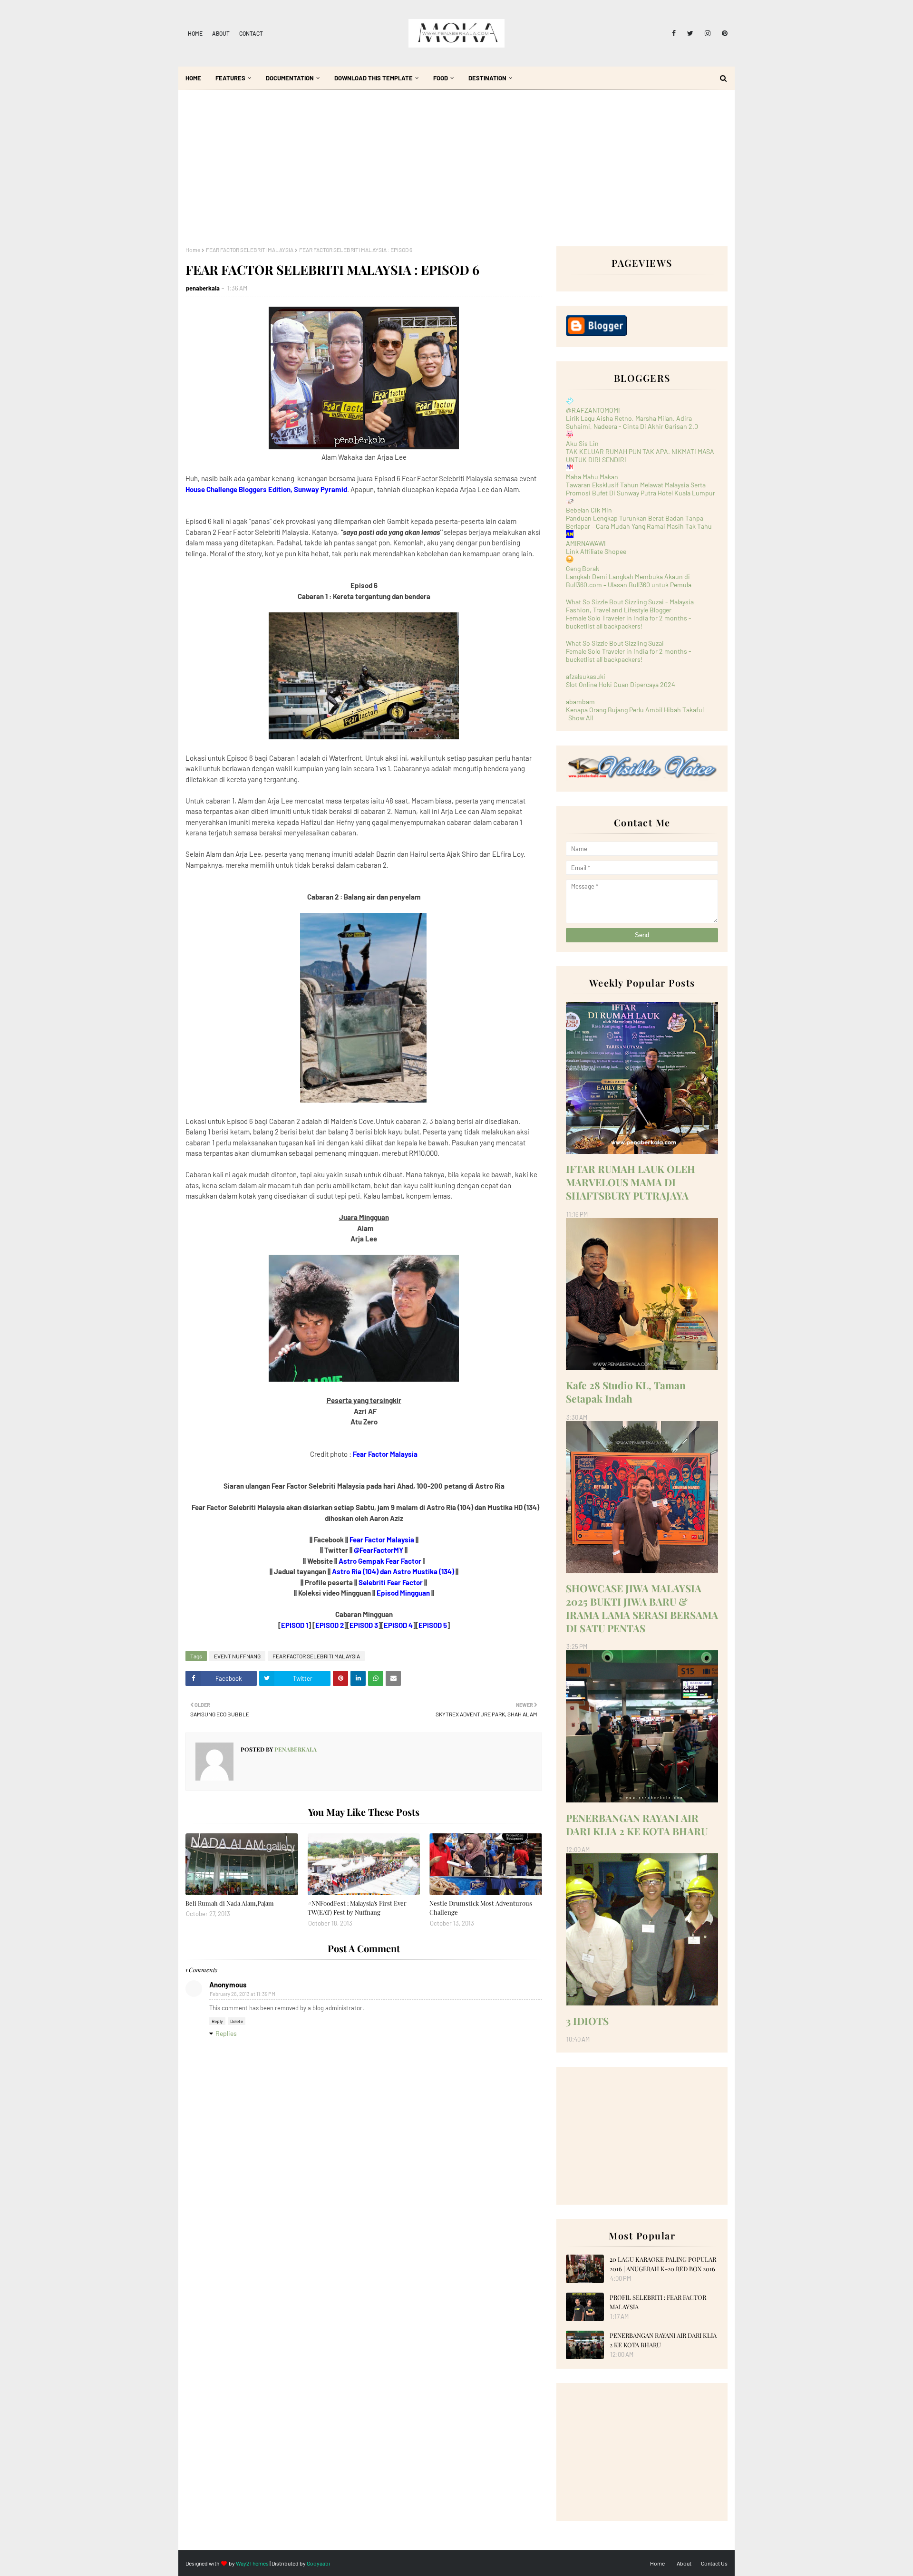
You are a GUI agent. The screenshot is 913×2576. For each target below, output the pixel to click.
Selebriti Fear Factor (391, 1582)
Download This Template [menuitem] (374, 78)
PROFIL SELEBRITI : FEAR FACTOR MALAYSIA (658, 2302)
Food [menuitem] (441, 78)
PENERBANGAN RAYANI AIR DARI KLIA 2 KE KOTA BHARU (637, 1824)
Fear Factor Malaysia (385, 1454)
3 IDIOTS (587, 2021)
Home (195, 33)
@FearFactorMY (379, 1550)
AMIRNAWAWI (586, 543)
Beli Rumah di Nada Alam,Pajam (230, 1903)
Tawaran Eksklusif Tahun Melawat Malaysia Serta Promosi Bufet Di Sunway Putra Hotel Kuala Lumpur (641, 489)
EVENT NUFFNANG (237, 1656)
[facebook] (674, 33)
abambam (580, 702)
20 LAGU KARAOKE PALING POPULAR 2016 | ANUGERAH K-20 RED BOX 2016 (663, 2264)
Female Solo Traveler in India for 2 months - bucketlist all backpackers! (629, 622)
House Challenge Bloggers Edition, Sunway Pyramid (266, 489)
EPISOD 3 (364, 1625)
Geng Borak (583, 568)
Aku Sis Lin (582, 443)
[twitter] (690, 33)
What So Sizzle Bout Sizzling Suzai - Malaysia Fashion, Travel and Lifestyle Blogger (630, 606)
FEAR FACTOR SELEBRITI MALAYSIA (250, 250)
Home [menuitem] (193, 78)
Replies (226, 2033)
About (221, 33)
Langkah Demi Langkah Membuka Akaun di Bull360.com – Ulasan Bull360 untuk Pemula (629, 581)
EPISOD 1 (295, 1625)
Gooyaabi (318, 2563)
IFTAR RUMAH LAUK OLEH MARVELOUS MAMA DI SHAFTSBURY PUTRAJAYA (631, 1182)
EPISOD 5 (433, 1625)
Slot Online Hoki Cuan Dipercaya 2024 (621, 684)
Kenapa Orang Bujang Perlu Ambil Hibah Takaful (635, 710)
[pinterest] (723, 33)
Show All (581, 718)
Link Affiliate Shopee (596, 551)
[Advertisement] (456, 175)
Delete (237, 2021)
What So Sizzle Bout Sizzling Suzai (615, 643)
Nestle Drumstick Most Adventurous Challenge (481, 1908)
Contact (251, 33)
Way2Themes (252, 2563)
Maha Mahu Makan (592, 477)
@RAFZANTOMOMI (593, 410)
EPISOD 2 (330, 1625)
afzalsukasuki (586, 676)
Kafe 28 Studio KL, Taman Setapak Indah (626, 1392)
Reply (217, 2021)
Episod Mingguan (403, 1593)
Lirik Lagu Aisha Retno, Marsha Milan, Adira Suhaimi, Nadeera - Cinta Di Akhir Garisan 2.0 (632, 422)
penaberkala (203, 288)
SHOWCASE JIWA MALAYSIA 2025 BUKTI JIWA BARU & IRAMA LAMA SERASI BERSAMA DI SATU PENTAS (642, 1608)
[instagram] (708, 33)
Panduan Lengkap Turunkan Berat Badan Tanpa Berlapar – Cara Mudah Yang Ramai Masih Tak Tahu (639, 522)
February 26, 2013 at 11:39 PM (243, 1994)
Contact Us (714, 2563)
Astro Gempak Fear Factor (380, 1561)
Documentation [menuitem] (290, 78)
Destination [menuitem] (487, 78)
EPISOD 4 (398, 1625)
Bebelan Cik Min (589, 510)
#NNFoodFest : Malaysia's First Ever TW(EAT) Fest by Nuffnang (357, 1908)
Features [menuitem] (230, 78)
